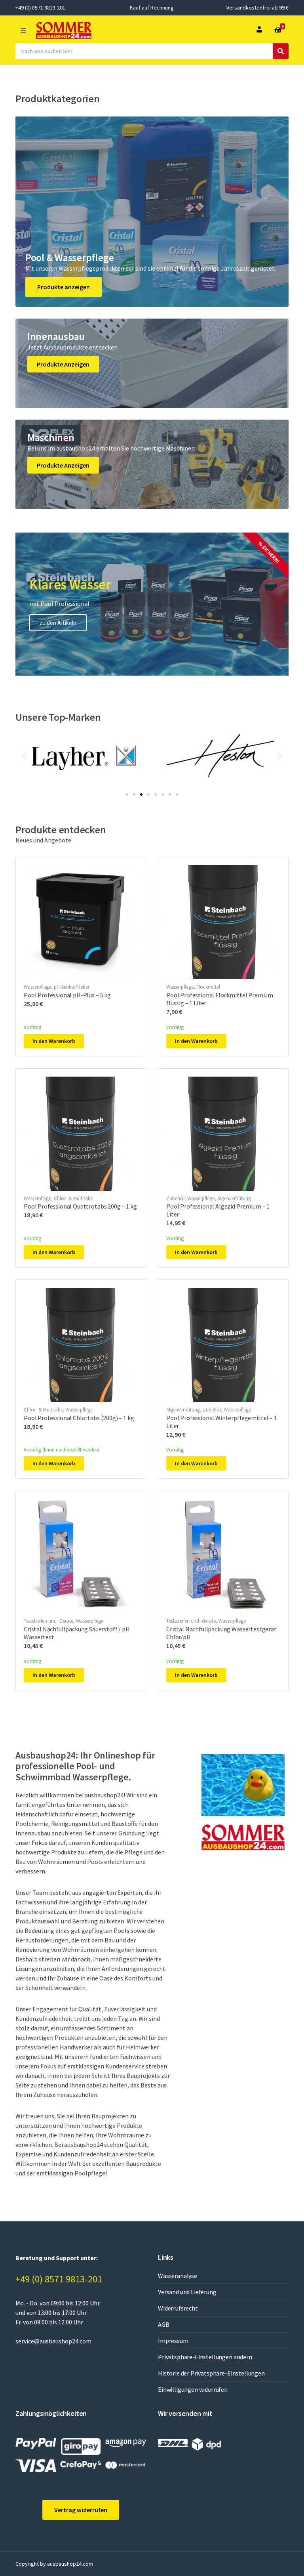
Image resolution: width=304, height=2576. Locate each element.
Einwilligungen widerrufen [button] (193, 2389)
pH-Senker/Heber (72, 987)
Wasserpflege (37, 987)
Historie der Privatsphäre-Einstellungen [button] (211, 2373)
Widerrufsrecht (178, 2308)
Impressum (173, 2341)
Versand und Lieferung (187, 2292)
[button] (24, 755)
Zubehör (175, 1198)
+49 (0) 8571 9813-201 (59, 2279)
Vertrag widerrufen (81, 2510)
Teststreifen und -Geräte (48, 1621)
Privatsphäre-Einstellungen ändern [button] (205, 2357)
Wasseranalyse (178, 2276)
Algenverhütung (234, 1198)
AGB (164, 2324)
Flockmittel (208, 987)
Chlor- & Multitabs (73, 1198)
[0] (278, 30)
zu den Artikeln (58, 623)
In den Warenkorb (54, 1041)
